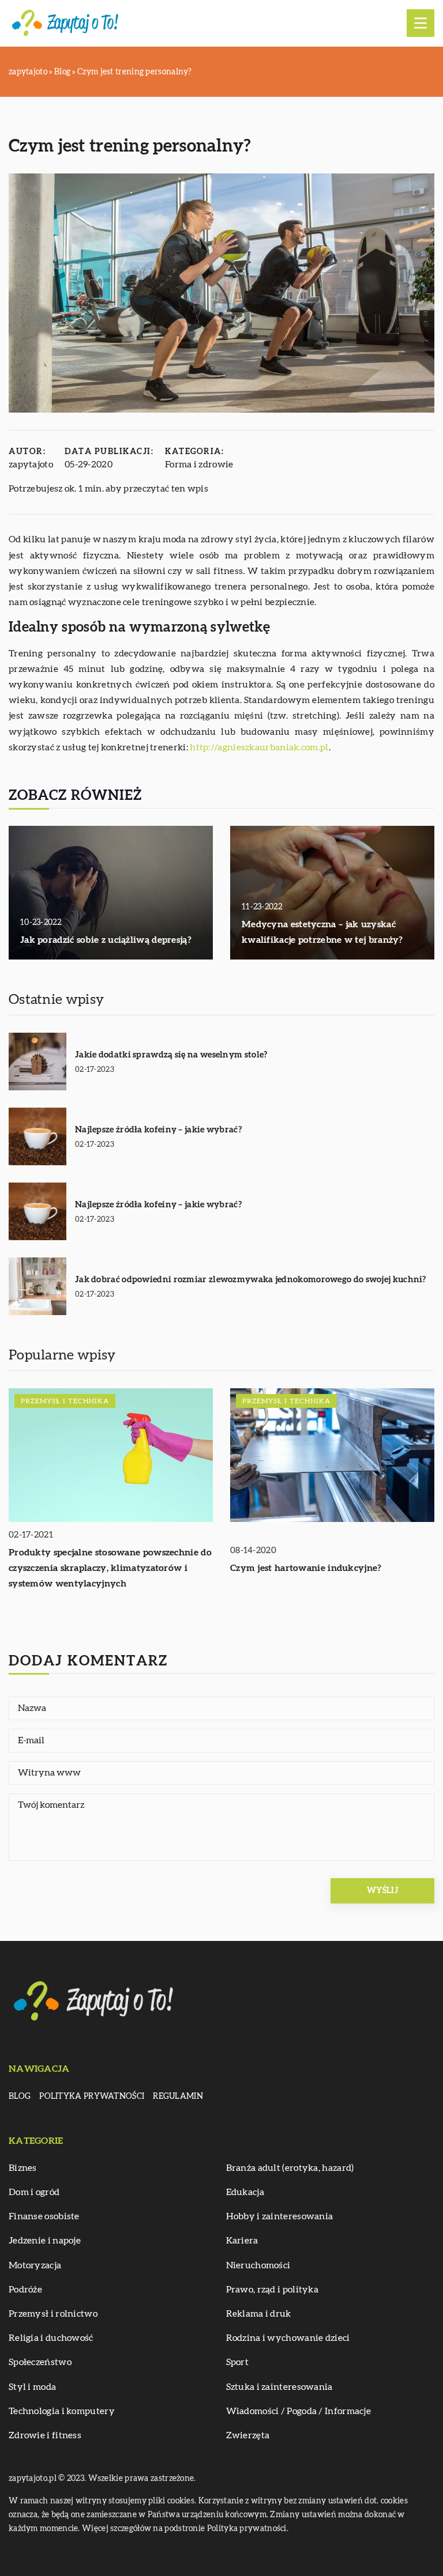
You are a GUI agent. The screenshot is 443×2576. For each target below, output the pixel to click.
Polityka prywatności (92, 2097)
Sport (238, 2362)
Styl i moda (32, 2387)
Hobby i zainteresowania (280, 2216)
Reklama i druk (259, 2314)
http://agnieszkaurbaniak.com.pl (259, 747)
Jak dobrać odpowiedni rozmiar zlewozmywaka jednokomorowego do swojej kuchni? (251, 1280)
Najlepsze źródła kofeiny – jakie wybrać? (158, 1130)
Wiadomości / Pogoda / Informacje (299, 2411)
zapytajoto (31, 464)
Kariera (242, 2241)
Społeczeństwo (40, 2362)
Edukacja (245, 2192)
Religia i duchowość (51, 2338)
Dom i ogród (34, 2192)
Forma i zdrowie (199, 464)
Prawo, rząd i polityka (273, 2290)
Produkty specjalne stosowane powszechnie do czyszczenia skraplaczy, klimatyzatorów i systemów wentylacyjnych (110, 1568)
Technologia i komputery (62, 2411)
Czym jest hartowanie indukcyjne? (306, 1568)
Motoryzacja (35, 2265)
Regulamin (178, 2097)
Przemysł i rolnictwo (53, 2314)
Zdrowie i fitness (45, 2435)
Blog (20, 2097)
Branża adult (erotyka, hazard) (290, 2168)
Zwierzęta (248, 2435)
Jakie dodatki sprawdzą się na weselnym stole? (171, 1055)
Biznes (23, 2168)
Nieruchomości (258, 2265)
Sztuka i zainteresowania (279, 2387)
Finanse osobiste (44, 2216)
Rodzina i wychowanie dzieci (288, 2338)
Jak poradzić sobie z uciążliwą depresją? (106, 940)
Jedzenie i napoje (45, 2241)
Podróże (25, 2290)
